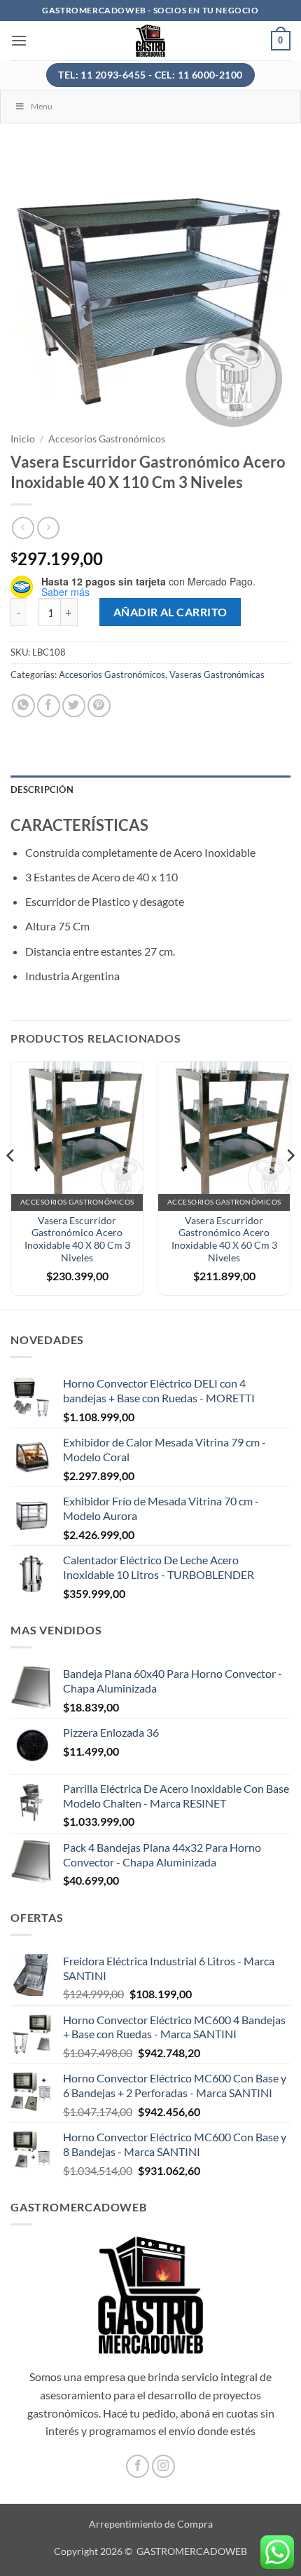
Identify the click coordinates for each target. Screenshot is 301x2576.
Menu (42, 106)
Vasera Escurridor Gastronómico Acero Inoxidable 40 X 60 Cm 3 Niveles (224, 1239)
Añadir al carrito (170, 612)
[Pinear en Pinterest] (99, 706)
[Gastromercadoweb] (151, 41)
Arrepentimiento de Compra (151, 2524)
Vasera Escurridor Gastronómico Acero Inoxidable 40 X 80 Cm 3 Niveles (77, 1239)
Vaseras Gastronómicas (217, 674)
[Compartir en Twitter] (74, 706)
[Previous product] (48, 528)
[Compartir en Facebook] (49, 706)
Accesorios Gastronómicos (107, 439)
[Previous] (11, 1184)
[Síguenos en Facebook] (138, 2466)
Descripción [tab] (42, 789)
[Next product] (23, 528)
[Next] (290, 1184)
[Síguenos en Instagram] (163, 2466)
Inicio (23, 439)
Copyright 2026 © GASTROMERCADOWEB (150, 2551)
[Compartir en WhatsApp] (23, 706)
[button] (19, 40)
